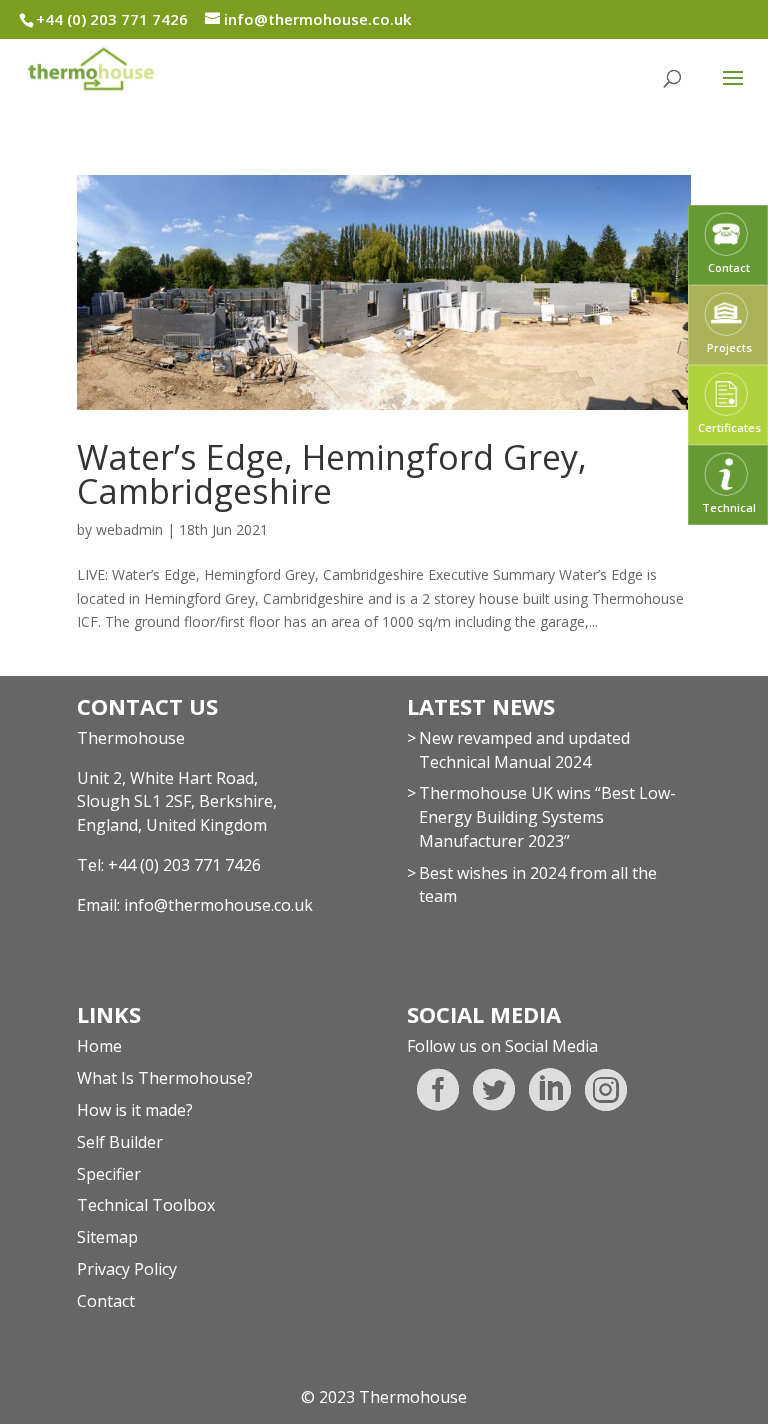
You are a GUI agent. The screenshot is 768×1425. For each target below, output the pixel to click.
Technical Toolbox (146, 1205)
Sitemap (107, 1237)
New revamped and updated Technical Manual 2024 (524, 750)
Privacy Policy (127, 1269)
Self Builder (120, 1142)
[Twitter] (494, 1090)
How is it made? (135, 1110)
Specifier (109, 1174)
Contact (106, 1301)
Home (99, 1046)
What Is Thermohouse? (165, 1078)
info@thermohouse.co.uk (218, 905)
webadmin (129, 529)
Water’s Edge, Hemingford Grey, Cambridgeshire (332, 474)
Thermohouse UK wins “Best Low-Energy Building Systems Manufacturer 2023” (547, 817)
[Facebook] (438, 1090)
